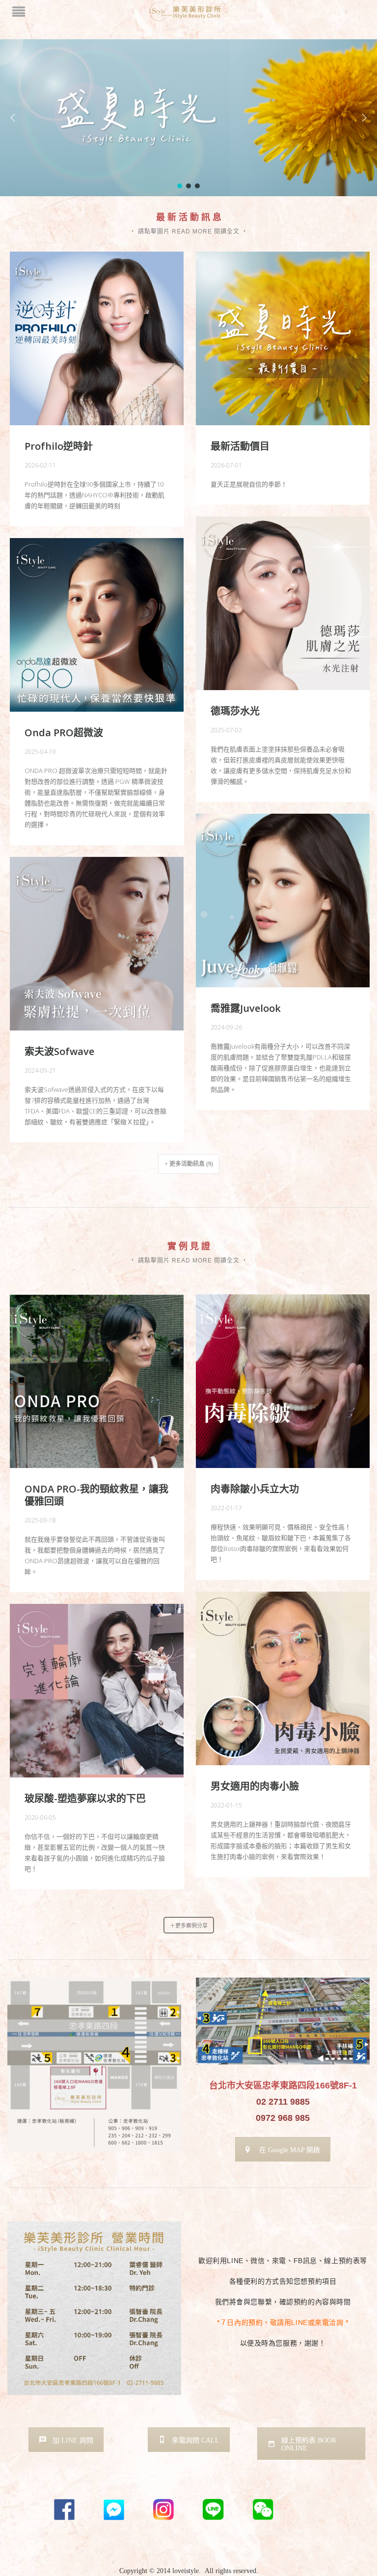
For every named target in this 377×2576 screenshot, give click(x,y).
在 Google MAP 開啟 (290, 2150)
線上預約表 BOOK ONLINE (309, 2444)
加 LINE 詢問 (73, 2440)
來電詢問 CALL (196, 2440)
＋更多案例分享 (189, 1926)
